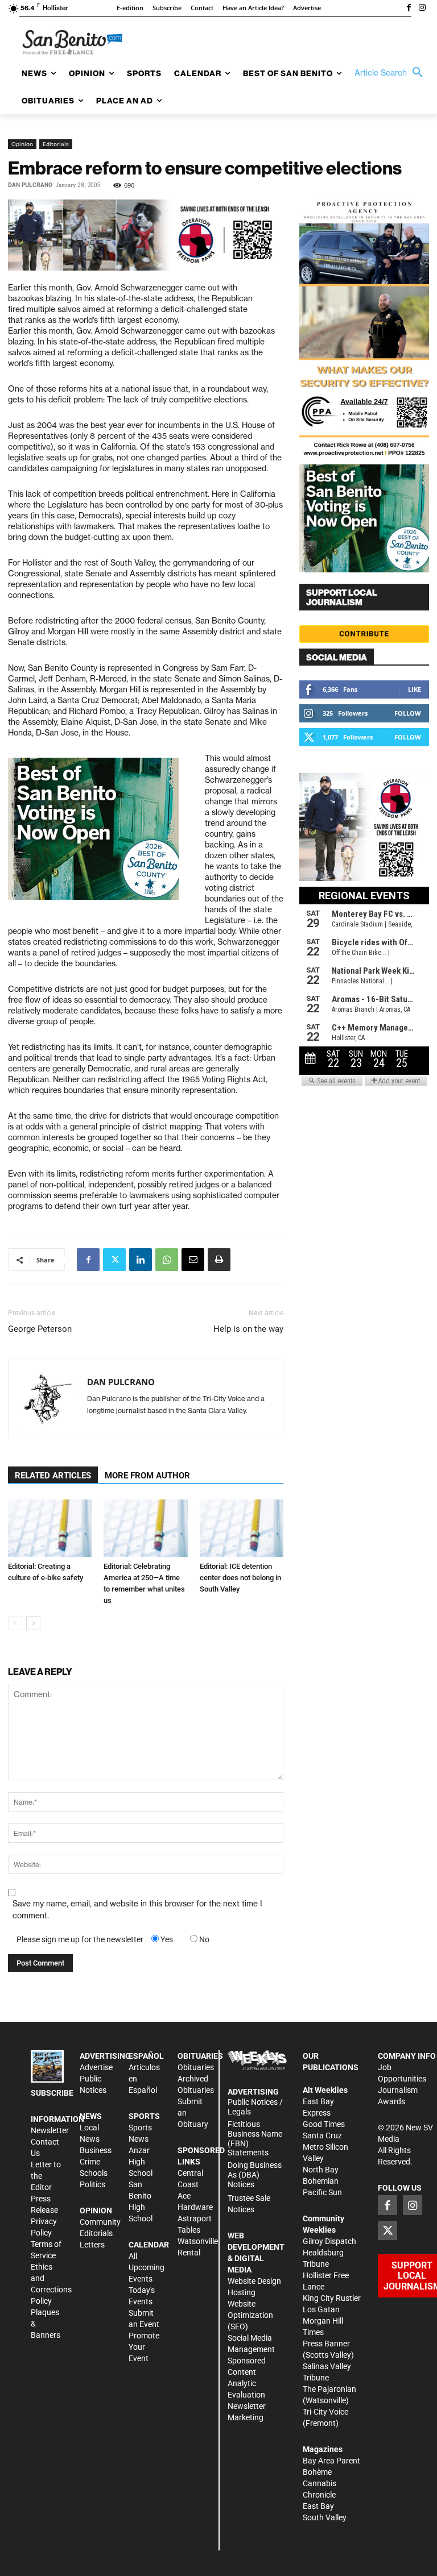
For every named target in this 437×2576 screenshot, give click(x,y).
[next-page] (33, 1623)
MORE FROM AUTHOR (147, 1476)
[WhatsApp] (167, 1260)
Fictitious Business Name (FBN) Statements (255, 2138)
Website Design (254, 2281)
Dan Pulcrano (30, 185)
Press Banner (326, 2344)
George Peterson (40, 1329)
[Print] (219, 1260)
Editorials (56, 144)
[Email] (193, 1260)
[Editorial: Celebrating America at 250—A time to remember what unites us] (145, 1528)
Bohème (317, 2472)
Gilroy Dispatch (329, 2241)
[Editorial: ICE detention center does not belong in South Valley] (242, 1528)
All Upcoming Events (147, 2267)
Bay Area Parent (331, 2461)
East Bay (318, 2506)
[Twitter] (114, 1260)
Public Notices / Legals (255, 2107)
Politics (92, 2184)
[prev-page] (15, 1623)
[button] (391, 73)
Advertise (96, 2067)
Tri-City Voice (325, 2412)
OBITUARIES (200, 2056)
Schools (94, 2173)
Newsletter (50, 2130)
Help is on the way (248, 1329)
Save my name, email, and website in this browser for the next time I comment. (137, 1910)
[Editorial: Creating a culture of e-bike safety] (50, 1528)
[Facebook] (409, 9)
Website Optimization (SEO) (250, 2315)
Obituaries (196, 2067)
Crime (90, 2162)
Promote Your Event (144, 2347)
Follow (408, 713)
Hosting (242, 2292)
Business (96, 2150)
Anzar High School (141, 2162)
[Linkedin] (141, 1260)
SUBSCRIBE (52, 2093)
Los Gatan (321, 2309)
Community (100, 2222)
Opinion (22, 144)
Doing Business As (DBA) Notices (255, 2175)
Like (415, 689)
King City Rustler (332, 2298)
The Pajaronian (329, 2389)
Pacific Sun (322, 2192)
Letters (92, 2245)
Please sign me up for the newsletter (80, 1939)
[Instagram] (422, 9)
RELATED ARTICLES (53, 1476)
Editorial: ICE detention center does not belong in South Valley (240, 1578)
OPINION (96, 2211)
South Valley (325, 2517)
